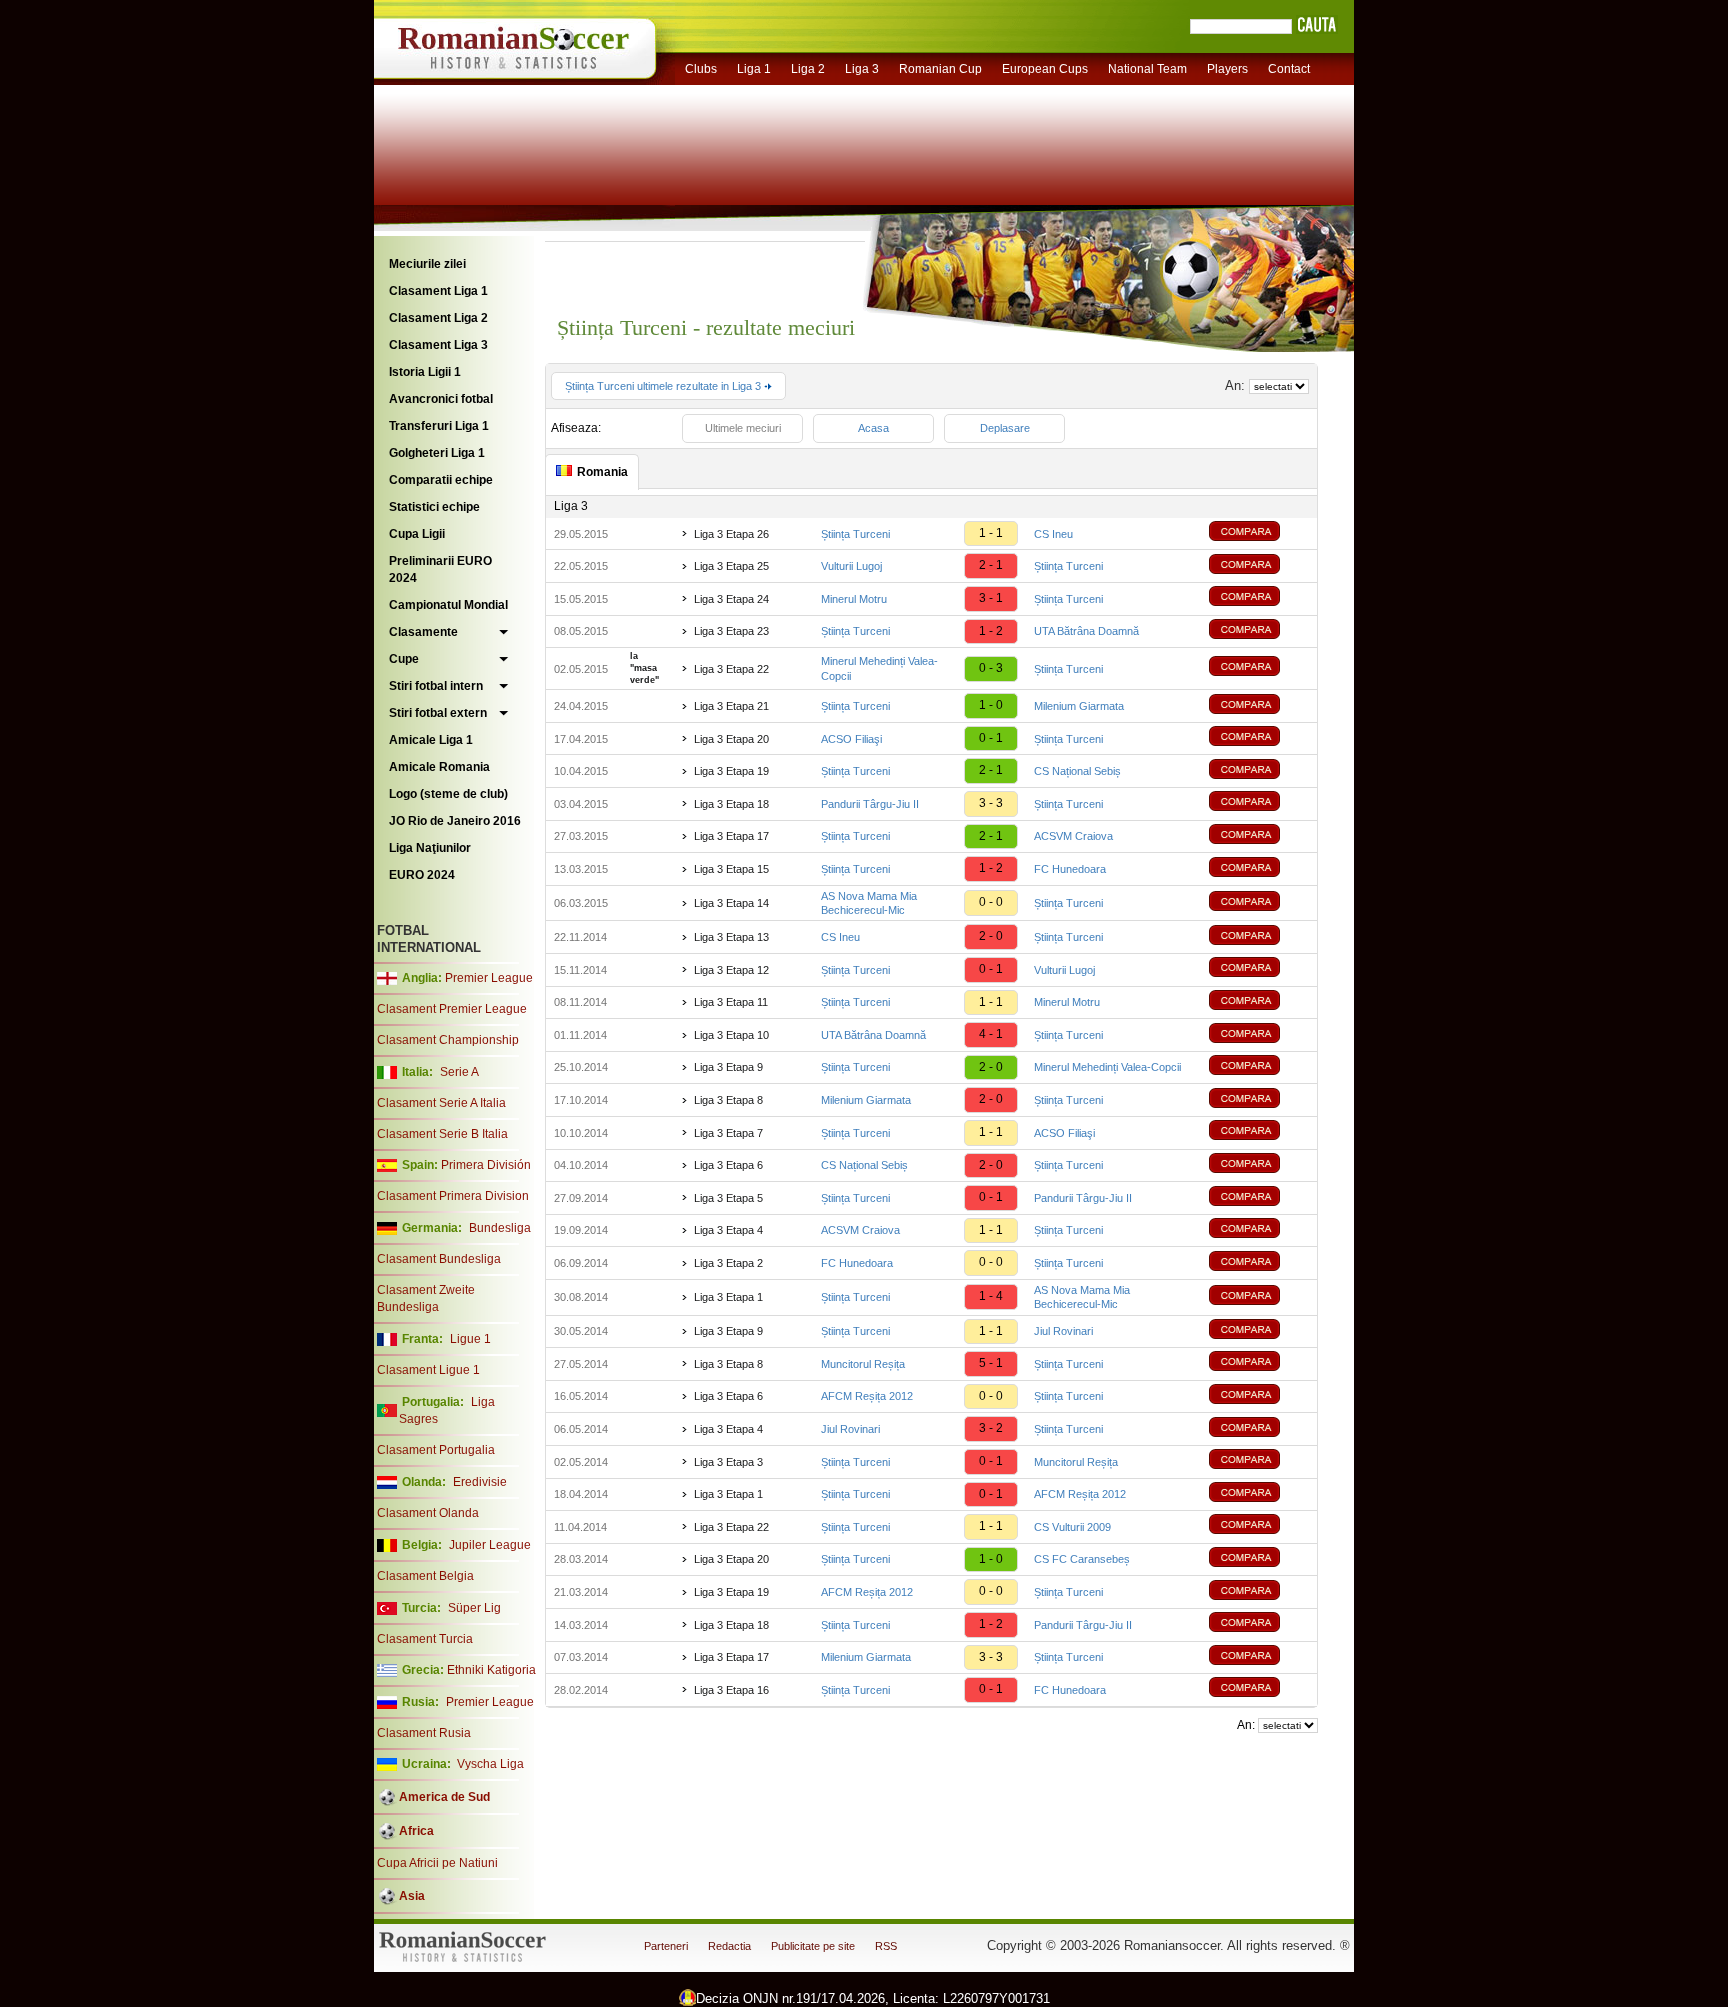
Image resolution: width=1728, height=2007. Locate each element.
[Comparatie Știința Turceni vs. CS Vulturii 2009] (1259, 1526)
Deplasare (1005, 428)
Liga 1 (754, 69)
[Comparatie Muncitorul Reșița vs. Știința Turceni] (1259, 1363)
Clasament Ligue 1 (428, 1370)
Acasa (873, 428)
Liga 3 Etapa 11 (731, 1002)
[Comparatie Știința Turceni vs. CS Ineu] (1259, 533)
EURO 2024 (422, 875)
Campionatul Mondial (448, 605)
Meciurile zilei (427, 264)
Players (1227, 69)
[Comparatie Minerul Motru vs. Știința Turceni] (1259, 598)
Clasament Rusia (424, 1733)
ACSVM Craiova (1073, 836)
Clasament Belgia (425, 1576)
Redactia (729, 1946)
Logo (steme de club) (448, 794)
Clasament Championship (448, 1040)
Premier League (489, 978)
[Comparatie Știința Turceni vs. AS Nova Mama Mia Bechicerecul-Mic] (1259, 1297)
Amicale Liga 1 (431, 740)
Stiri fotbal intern (436, 686)
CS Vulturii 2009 (1072, 1527)
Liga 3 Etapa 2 (728, 1263)
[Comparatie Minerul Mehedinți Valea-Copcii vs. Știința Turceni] (1259, 668)
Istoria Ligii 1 (425, 372)
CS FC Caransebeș (1082, 1559)
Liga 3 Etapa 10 (731, 1035)
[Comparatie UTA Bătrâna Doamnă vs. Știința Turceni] (1259, 1035)
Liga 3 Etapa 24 (731, 599)
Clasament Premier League (452, 1009)
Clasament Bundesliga (439, 1259)
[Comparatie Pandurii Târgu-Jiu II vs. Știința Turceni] (1259, 803)
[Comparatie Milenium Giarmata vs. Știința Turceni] (1259, 1100)
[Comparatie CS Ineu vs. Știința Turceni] (1259, 937)
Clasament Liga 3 (438, 345)
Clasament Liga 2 (438, 318)
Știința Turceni (855, 534)
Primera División (486, 1165)
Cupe (404, 659)
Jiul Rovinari (1063, 1331)
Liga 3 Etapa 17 (731, 836)
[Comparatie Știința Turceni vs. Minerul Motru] (1259, 1002)
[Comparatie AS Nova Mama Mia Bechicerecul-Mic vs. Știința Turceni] (1259, 903)
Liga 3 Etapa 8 (728, 1100)
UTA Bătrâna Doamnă (1086, 631)
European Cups (1045, 69)
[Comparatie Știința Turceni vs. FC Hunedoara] (1259, 869)
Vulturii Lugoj (851, 566)
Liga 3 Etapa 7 (728, 1133)
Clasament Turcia (425, 1639)
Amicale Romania (439, 767)
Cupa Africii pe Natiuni (437, 1863)
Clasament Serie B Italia (442, 1134)
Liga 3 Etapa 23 (731, 631)
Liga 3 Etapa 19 (731, 771)
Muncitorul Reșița (863, 1364)
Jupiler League (490, 1545)
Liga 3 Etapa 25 (731, 566)
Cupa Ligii (417, 534)
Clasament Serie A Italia (441, 1103)
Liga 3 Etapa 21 (731, 706)
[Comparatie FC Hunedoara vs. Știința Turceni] (1259, 1263)
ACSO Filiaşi (851, 739)
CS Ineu (1053, 534)
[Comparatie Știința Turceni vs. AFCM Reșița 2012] (1259, 1494)
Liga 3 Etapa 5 (728, 1198)
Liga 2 (808, 69)
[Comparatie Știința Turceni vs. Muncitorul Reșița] (1259, 1461)
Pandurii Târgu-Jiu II (870, 804)
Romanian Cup (940, 69)
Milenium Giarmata (1079, 706)
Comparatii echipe (441, 480)
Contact (1289, 69)
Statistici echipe (434, 507)
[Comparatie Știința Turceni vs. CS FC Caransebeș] (1259, 1559)
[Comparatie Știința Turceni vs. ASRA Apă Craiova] (1259, 836)
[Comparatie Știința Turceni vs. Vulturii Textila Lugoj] (1259, 969)
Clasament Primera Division (453, 1196)
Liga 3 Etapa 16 (731, 1690)
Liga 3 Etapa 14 (731, 903)
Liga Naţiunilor (430, 848)
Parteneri (666, 1946)
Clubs (701, 69)
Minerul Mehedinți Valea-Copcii (1107, 1067)
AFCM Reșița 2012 (867, 1396)
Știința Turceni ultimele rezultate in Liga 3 (664, 386)
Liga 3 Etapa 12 (731, 970)
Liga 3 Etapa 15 (731, 869)
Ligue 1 (470, 1339)
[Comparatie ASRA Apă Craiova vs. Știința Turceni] (1259, 1230)
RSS (886, 1946)
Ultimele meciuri (743, 428)
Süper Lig (474, 1608)
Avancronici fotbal (441, 399)
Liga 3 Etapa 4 (728, 1230)
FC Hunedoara (1070, 869)
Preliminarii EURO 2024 (440, 569)
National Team (1147, 69)
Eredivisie (480, 1482)
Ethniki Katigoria (491, 1670)
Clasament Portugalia (436, 1450)
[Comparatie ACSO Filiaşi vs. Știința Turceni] (1259, 738)
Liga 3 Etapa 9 (728, 1067)
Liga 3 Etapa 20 (731, 739)
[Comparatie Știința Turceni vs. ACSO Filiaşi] (1259, 1132)
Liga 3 (862, 69)
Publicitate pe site (813, 1946)
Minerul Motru (854, 599)
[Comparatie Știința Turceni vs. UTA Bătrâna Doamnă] (1259, 631)
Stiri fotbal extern (438, 713)
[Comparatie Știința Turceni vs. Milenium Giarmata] (1259, 706)
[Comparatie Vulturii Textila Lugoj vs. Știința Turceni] (1259, 566)
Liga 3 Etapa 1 (728, 1297)
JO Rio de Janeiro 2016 (455, 821)
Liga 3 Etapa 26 (731, 534)
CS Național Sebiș (1077, 771)
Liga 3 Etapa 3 (728, 1462)
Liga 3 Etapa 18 (731, 804)
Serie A (459, 1072)
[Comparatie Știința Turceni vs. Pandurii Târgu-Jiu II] (1259, 1198)
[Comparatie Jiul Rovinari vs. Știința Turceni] (1259, 1429)
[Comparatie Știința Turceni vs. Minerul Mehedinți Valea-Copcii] (1259, 1067)
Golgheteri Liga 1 (437, 453)
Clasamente (423, 632)
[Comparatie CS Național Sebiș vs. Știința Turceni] (1259, 1165)
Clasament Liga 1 (438, 291)
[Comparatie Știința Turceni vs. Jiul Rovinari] (1259, 1331)
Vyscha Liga (489, 1764)
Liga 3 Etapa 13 (731, 937)
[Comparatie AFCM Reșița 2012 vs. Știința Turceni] (1259, 1396)
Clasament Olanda (428, 1513)
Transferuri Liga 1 (439, 426)
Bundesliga (500, 1228)
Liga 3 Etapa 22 (731, 669)
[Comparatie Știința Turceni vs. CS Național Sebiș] (1259, 771)
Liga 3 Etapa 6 (728, 1165)
